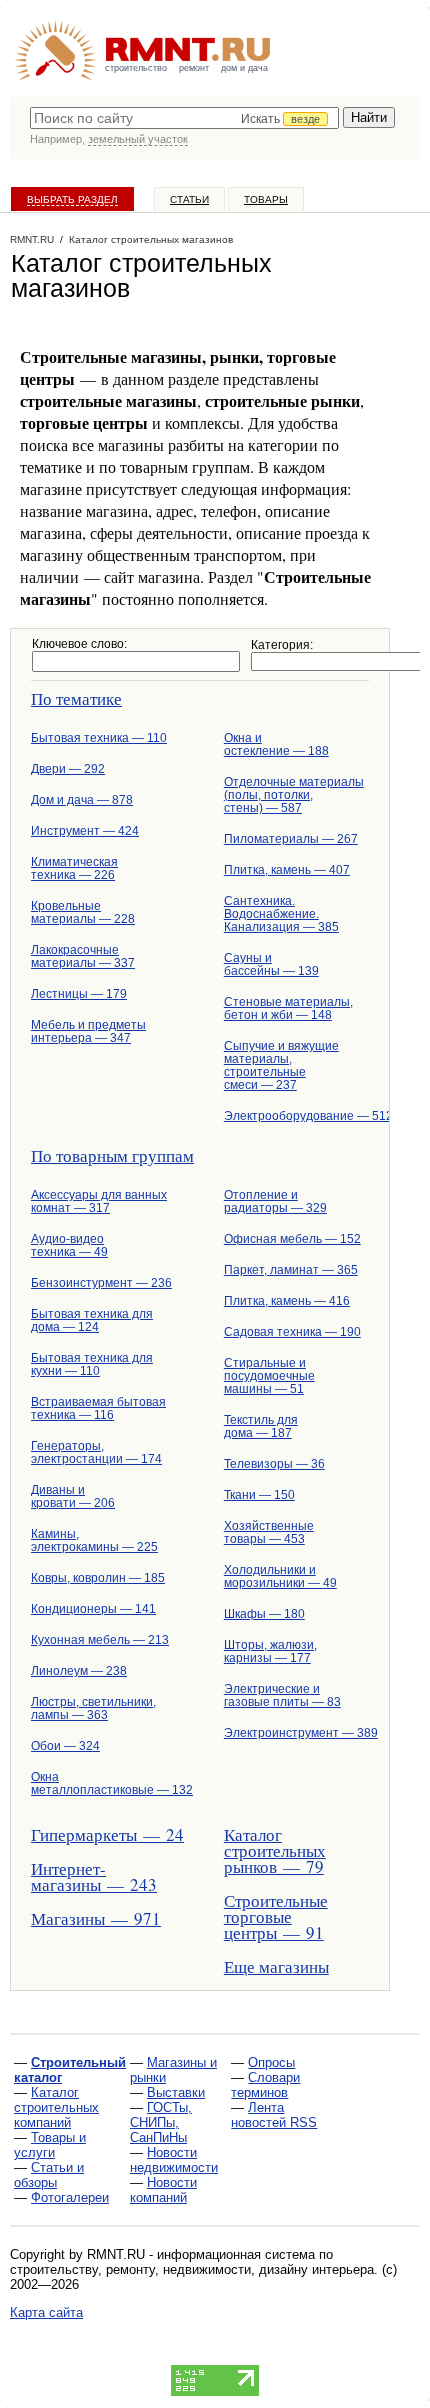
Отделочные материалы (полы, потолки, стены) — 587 (294, 795)
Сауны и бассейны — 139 (271, 964)
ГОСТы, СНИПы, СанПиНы (161, 2122)
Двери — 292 (68, 769)
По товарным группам (112, 1155)
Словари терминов (265, 2085)
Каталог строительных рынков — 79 (275, 1850)
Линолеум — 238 (79, 1671)
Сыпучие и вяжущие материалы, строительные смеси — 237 (281, 1065)
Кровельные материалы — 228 (83, 912)
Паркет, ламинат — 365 (291, 1270)
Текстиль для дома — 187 (261, 1426)
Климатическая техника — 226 (74, 868)
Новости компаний (163, 2190)
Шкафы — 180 (264, 1614)
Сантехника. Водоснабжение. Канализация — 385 (281, 914)
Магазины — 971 (96, 1918)
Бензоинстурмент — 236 (101, 1283)
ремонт (194, 68)
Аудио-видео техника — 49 (69, 1245)
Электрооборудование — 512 (296, 1116)
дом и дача (244, 68)
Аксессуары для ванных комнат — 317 (99, 1201)
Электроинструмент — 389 (296, 1733)
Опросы (271, 2062)
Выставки (176, 2092)
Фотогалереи (70, 2197)
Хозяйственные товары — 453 (269, 1532)
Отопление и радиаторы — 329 (275, 1201)
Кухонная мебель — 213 (100, 1640)
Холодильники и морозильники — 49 (280, 1576)
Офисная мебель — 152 (292, 1239)
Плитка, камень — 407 (287, 870)
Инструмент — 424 (85, 831)
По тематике (76, 698)
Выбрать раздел (72, 199)
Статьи (189, 199)
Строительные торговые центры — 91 (276, 1916)
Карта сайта (46, 2312)
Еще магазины (276, 1966)
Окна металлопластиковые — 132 (103, 1783)
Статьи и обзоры (49, 2175)
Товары (266, 199)
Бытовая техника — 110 (99, 738)
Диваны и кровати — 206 (73, 1496)
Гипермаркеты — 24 (103, 1834)
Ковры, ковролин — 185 (98, 1578)
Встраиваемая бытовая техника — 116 (98, 1408)
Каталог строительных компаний (56, 2107)
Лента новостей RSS (274, 2115)
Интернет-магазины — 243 (94, 1876)
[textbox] (184, 118)
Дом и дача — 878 (82, 800)
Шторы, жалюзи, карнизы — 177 (270, 1651)
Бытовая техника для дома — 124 (92, 1320)
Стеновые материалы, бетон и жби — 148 (288, 1008)
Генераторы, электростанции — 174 (96, 1452)
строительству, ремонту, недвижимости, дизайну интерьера (192, 2269)
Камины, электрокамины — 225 (94, 1540)
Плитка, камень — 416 (287, 1301)
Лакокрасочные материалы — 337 (83, 956)
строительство (136, 68)
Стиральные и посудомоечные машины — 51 (269, 1376)
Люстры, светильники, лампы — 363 (93, 1708)
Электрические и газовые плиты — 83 (282, 1695)
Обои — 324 (65, 1746)
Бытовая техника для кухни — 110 (92, 1364)
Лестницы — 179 (79, 994)
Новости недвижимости (174, 2160)
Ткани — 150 (259, 1495)
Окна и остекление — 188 (276, 744)
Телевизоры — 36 (274, 1464)
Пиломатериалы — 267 (291, 839)
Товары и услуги (50, 2145)
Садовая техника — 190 (292, 1332)
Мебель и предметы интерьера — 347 (88, 1031)
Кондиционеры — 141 (93, 1609)
